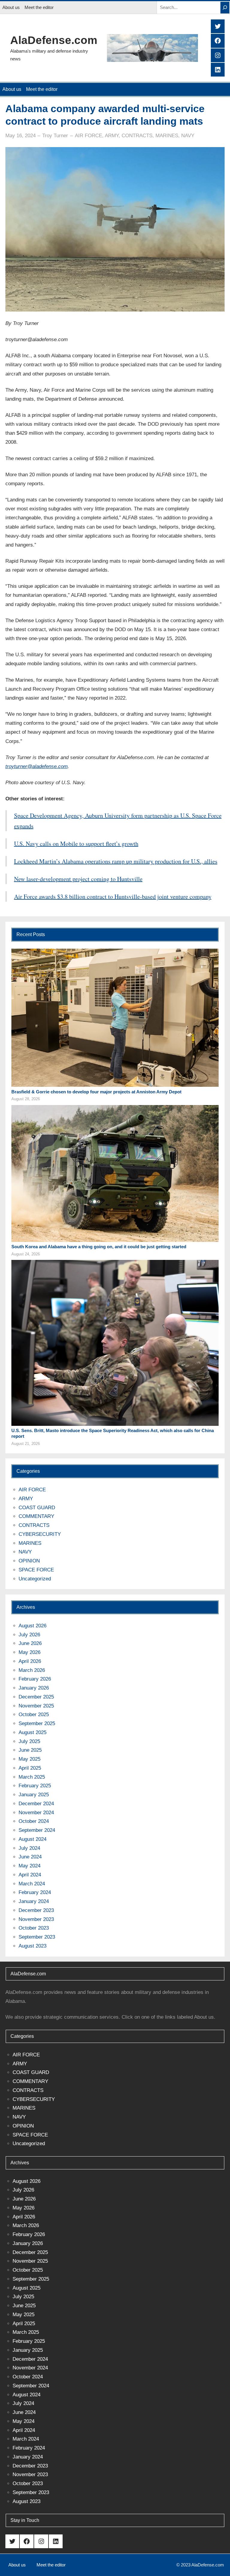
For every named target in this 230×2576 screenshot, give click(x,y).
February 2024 (35, 1892)
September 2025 (37, 1723)
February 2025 (35, 1786)
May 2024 (29, 1866)
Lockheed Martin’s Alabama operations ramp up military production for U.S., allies (116, 861)
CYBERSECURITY (40, 1534)
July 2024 (29, 1848)
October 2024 (34, 1821)
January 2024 (34, 1901)
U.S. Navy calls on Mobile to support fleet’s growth (76, 844)
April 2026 (30, 1661)
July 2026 (29, 1635)
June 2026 (30, 1643)
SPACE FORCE (36, 1570)
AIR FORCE (88, 136)
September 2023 (37, 1937)
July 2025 (29, 1741)
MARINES (167, 136)
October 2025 (34, 1714)
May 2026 (29, 1652)
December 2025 (36, 1697)
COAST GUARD (37, 1508)
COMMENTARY (36, 1516)
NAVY (188, 136)
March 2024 (32, 1884)
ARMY (112, 136)
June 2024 (30, 1857)
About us (11, 7)
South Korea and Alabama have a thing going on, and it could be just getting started (99, 1247)
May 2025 (29, 1759)
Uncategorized (35, 1579)
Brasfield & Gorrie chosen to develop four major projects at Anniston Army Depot (96, 1092)
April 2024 (30, 1875)
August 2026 (32, 1626)
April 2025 (30, 1768)
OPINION (29, 1561)
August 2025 (32, 1732)
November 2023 (36, 1919)
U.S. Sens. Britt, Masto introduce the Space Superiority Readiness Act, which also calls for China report (113, 1433)
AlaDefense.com (54, 40)
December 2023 (36, 1910)
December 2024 (36, 1804)
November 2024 (36, 1813)
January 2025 (34, 1795)
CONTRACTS (137, 136)
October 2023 (34, 1928)
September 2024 (37, 1830)
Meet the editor (39, 7)
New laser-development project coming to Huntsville (78, 879)
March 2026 (32, 1670)
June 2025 (30, 1750)
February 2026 (35, 1679)
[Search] (225, 8)
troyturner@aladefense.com (37, 766)
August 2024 (32, 1839)
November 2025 (36, 1706)
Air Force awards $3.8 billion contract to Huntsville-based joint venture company (113, 896)
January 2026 (34, 1688)
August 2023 (32, 1946)
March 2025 (32, 1777)
